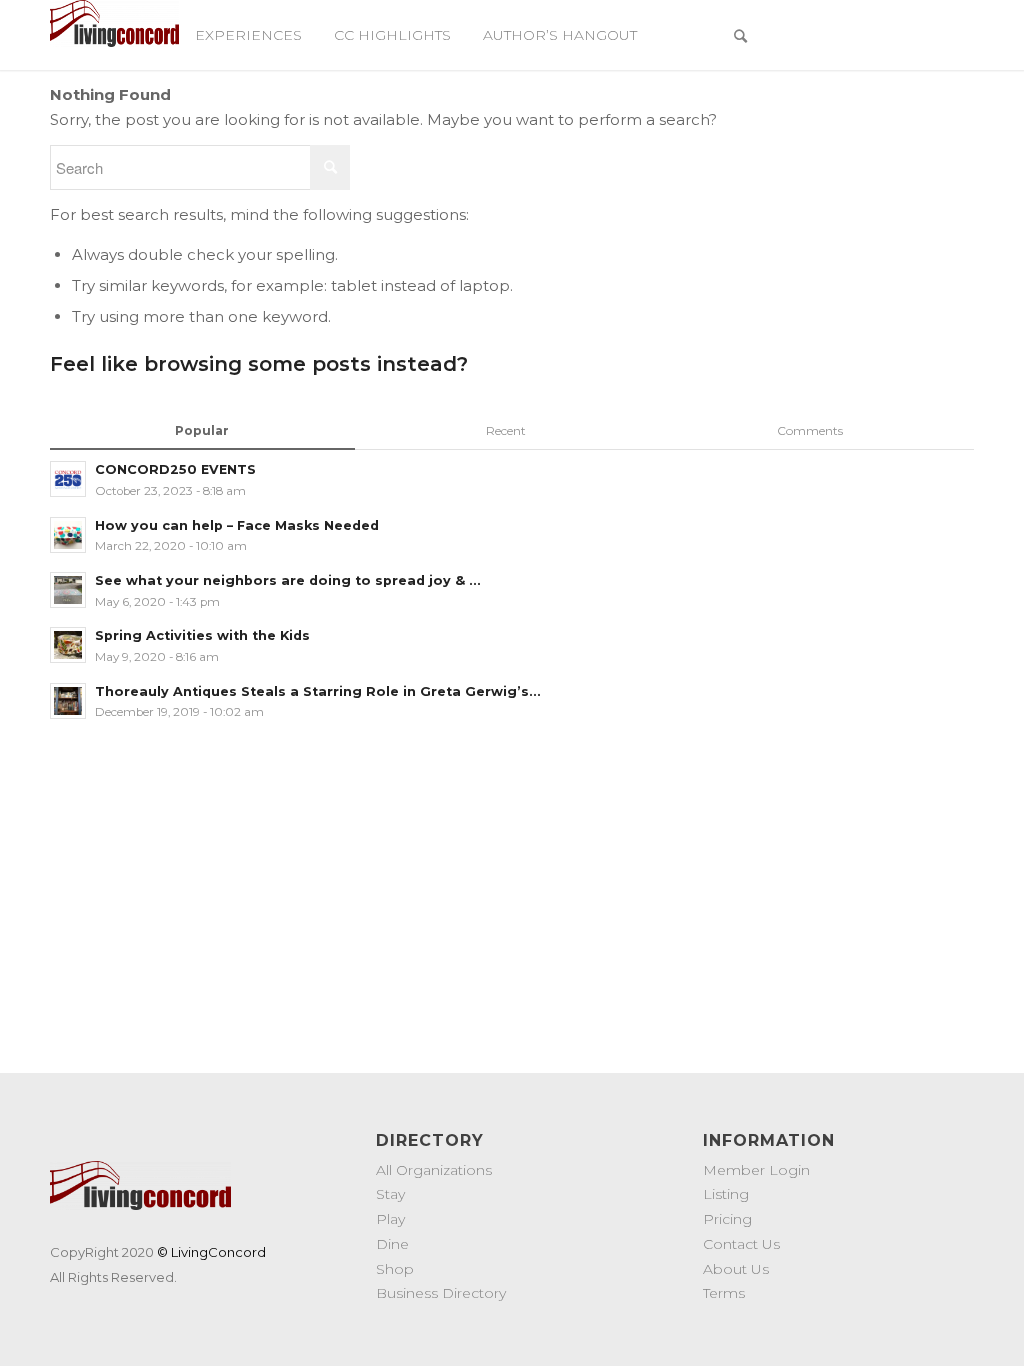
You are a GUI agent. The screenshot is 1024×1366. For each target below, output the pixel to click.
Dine (392, 1244)
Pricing (727, 1219)
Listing (726, 1194)
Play (390, 1219)
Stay (390, 1194)
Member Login (756, 1170)
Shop (395, 1269)
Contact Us (741, 1244)
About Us (736, 1269)
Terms (724, 1293)
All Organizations (434, 1170)
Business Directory (441, 1293)
